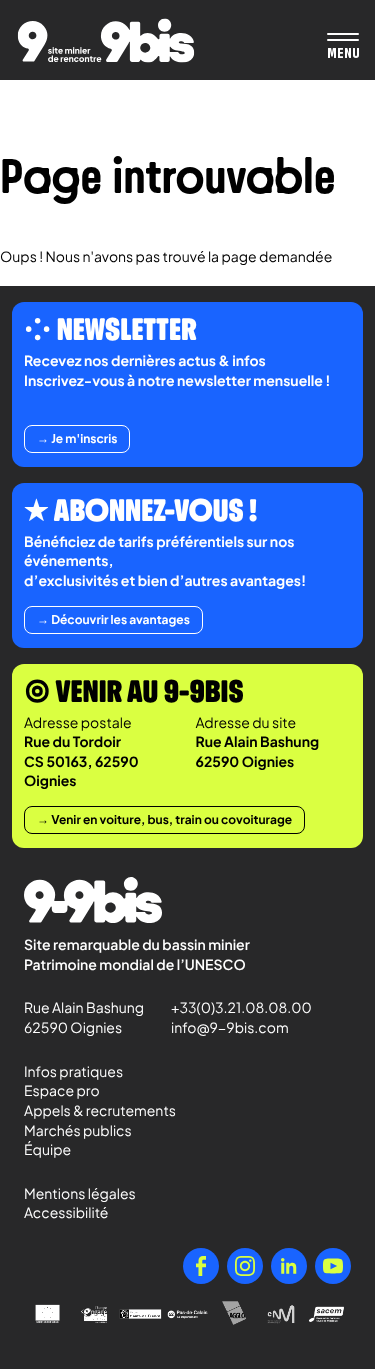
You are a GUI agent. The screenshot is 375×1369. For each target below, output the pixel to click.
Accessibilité (66, 1213)
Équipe (47, 1150)
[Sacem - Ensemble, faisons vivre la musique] (327, 1314)
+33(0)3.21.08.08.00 (232, 1008)
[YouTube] (333, 1266)
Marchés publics (78, 1131)
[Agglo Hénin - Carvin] (234, 1314)
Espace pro (62, 1091)
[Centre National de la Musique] (281, 1314)
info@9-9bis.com (230, 1028)
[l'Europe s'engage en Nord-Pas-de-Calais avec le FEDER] (94, 1314)
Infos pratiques (73, 1072)
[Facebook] (201, 1266)
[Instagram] (245, 1266)
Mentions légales (80, 1194)
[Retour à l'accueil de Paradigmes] (106, 40)
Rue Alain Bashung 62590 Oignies (85, 1018)
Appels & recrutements (100, 1111)
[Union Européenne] (47, 1314)
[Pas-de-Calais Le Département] (187, 1314)
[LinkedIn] (289, 1266)
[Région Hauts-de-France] (140, 1314)
